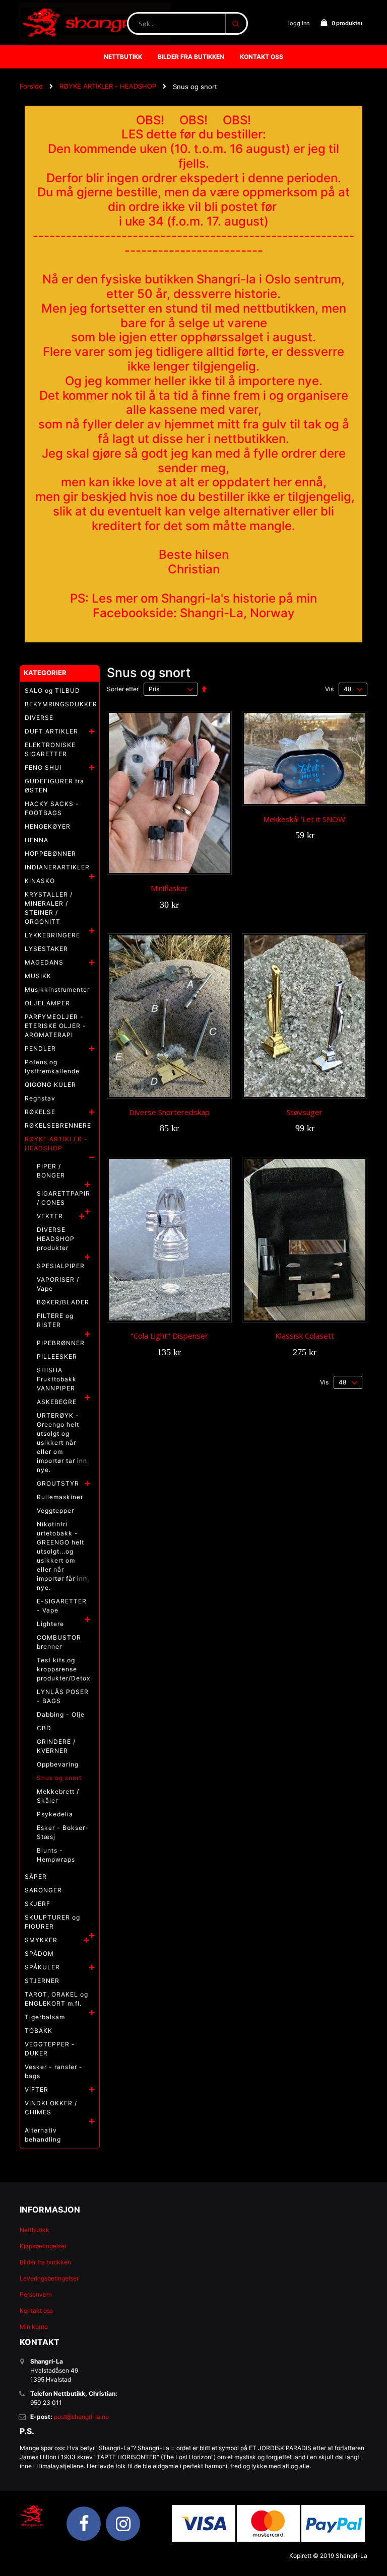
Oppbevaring (58, 1764)
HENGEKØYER (48, 826)
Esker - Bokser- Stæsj (63, 1832)
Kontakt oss (36, 2310)
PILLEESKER (57, 1356)
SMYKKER (41, 1940)
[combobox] (187, 23)
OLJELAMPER (47, 1003)
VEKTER (50, 1216)
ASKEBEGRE (57, 1402)
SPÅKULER (42, 1967)
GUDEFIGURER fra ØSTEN (54, 786)
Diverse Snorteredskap (169, 1112)
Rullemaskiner (60, 1497)
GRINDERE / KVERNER (56, 1746)
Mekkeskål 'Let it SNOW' (305, 819)
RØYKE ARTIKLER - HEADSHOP (108, 86)
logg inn (299, 23)
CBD (44, 1728)
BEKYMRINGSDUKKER (61, 704)
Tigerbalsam (45, 2017)
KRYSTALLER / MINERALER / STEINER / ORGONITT (49, 908)
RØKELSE (40, 1112)
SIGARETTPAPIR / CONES (63, 1198)
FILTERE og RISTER (55, 1320)
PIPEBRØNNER (61, 1343)
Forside (31, 86)
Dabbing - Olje (61, 1714)
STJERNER (42, 1981)
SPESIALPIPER (61, 1266)
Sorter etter (123, 689)
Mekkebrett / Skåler (58, 1796)
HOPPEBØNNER (50, 854)
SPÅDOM (39, 1954)
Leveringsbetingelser (49, 2278)
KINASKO (40, 881)
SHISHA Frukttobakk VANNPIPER (57, 1379)
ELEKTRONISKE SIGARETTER (50, 749)
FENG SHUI (43, 767)
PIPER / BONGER (51, 1171)
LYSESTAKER (46, 949)
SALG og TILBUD (52, 690)
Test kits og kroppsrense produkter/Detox (63, 1669)
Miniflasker (169, 888)
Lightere (50, 1624)
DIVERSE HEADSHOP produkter (56, 1239)
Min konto (34, 2327)
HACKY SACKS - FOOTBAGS (52, 808)
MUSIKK (38, 976)
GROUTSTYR (58, 1483)
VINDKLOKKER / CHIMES (51, 2108)
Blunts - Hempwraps (56, 1855)
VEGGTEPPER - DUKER (50, 2049)
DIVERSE (39, 718)
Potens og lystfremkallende (52, 1066)
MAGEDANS (44, 962)
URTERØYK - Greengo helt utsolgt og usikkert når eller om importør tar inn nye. (62, 1443)
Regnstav (40, 1098)
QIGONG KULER (50, 1085)
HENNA (37, 840)
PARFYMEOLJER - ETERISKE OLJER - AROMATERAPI (55, 1026)
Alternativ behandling (43, 2135)
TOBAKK (39, 2031)
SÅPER (36, 1876)
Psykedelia (55, 1814)
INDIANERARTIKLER (57, 867)
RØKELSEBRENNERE (58, 1125)
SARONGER (43, 1890)
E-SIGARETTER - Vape (62, 1606)
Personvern (36, 2294)
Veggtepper (55, 1511)
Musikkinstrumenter (57, 989)
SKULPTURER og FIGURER (52, 1922)
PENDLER (40, 1048)
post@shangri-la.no (81, 2417)
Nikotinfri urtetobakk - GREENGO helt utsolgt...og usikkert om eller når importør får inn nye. (62, 1556)
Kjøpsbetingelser (43, 2246)
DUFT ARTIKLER (51, 731)
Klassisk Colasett (305, 1336)
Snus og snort (59, 1778)
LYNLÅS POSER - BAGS (63, 1696)
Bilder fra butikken (45, 2262)
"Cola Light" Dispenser (169, 1336)
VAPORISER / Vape (58, 1284)
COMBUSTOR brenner (59, 1642)
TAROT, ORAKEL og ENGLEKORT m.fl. (56, 1999)
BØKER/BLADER (63, 1302)
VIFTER (37, 2089)
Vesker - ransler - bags (54, 2071)
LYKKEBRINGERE (52, 935)
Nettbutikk (35, 2230)
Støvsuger (305, 1112)
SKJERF (38, 1904)
